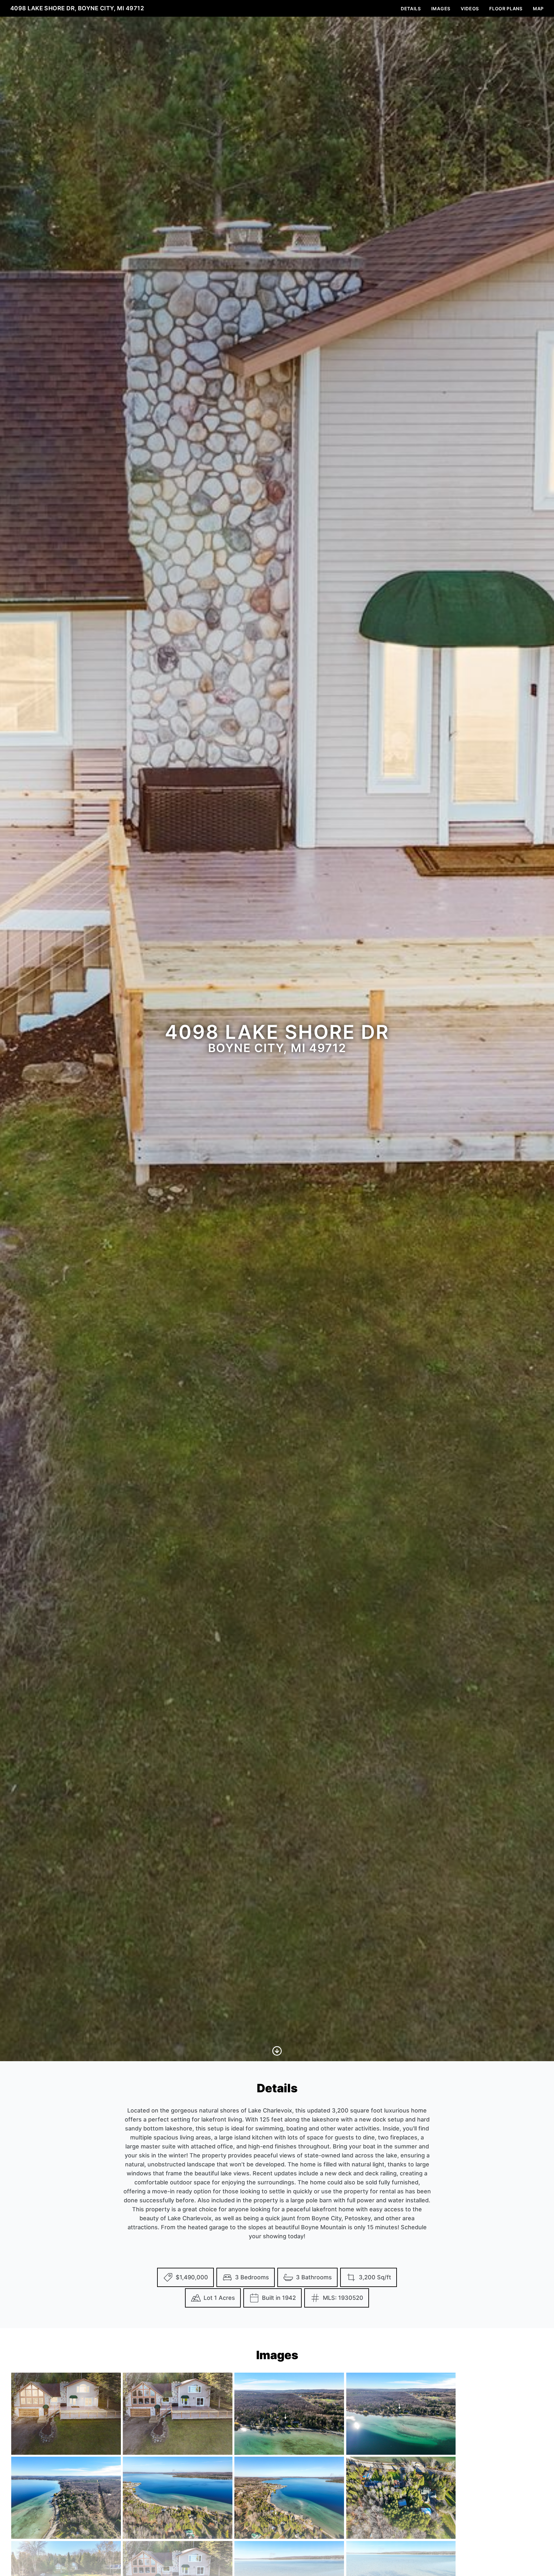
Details (411, 9)
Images (441, 9)
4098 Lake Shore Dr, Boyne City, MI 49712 (77, 8)
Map (538, 9)
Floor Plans (506, 9)
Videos (470, 9)
